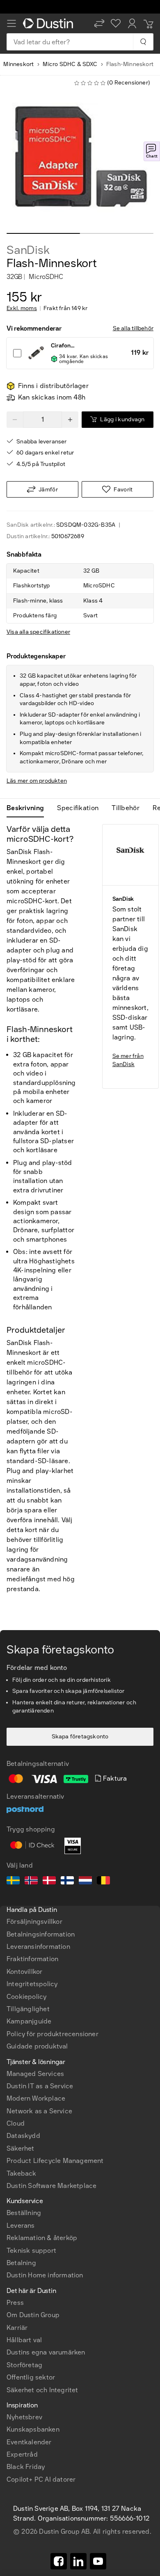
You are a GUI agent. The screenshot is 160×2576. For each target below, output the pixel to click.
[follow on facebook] (59, 2561)
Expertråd (22, 2454)
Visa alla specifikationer (38, 632)
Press (15, 2303)
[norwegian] (31, 1882)
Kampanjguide (29, 2021)
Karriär (17, 2328)
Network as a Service (39, 2111)
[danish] (49, 1882)
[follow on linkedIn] (78, 2561)
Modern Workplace (36, 2098)
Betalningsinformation (41, 1934)
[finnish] (67, 1882)
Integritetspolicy (32, 1984)
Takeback (22, 2173)
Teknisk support (31, 2251)
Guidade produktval (37, 2046)
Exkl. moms (22, 308)
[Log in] (132, 23)
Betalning (21, 2263)
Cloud (16, 2123)
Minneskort (18, 64)
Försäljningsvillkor (34, 1922)
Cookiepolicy (26, 1997)
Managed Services (35, 2074)
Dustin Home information (45, 2275)
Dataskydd (23, 2136)
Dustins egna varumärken (46, 2352)
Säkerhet (21, 2148)
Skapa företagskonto (80, 1737)
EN (25, 2274)
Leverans (21, 2225)
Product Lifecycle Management (55, 2161)
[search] (143, 42)
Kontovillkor (24, 1972)
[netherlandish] (85, 1882)
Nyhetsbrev (24, 2417)
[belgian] (103, 1882)
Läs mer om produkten (37, 781)
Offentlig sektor (31, 2377)
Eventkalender (29, 2442)
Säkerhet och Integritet (42, 2390)
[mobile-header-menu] (11, 23)
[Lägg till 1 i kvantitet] (70, 420)
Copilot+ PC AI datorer (41, 2479)
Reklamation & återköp (42, 2238)
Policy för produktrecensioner (53, 2034)
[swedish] (13, 1882)
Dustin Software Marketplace (51, 2186)
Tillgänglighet (28, 2009)
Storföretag (24, 2365)
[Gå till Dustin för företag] (50, 23)
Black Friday (26, 2467)
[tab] (29, 808)
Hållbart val (24, 2340)
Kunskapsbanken (33, 2429)
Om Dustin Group (33, 2315)
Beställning (24, 2213)
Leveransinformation (38, 1947)
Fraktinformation (32, 1959)
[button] (99, 23)
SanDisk (28, 250)
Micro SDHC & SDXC (70, 64)
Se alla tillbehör (133, 328)
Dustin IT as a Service (40, 2086)
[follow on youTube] (98, 2561)
